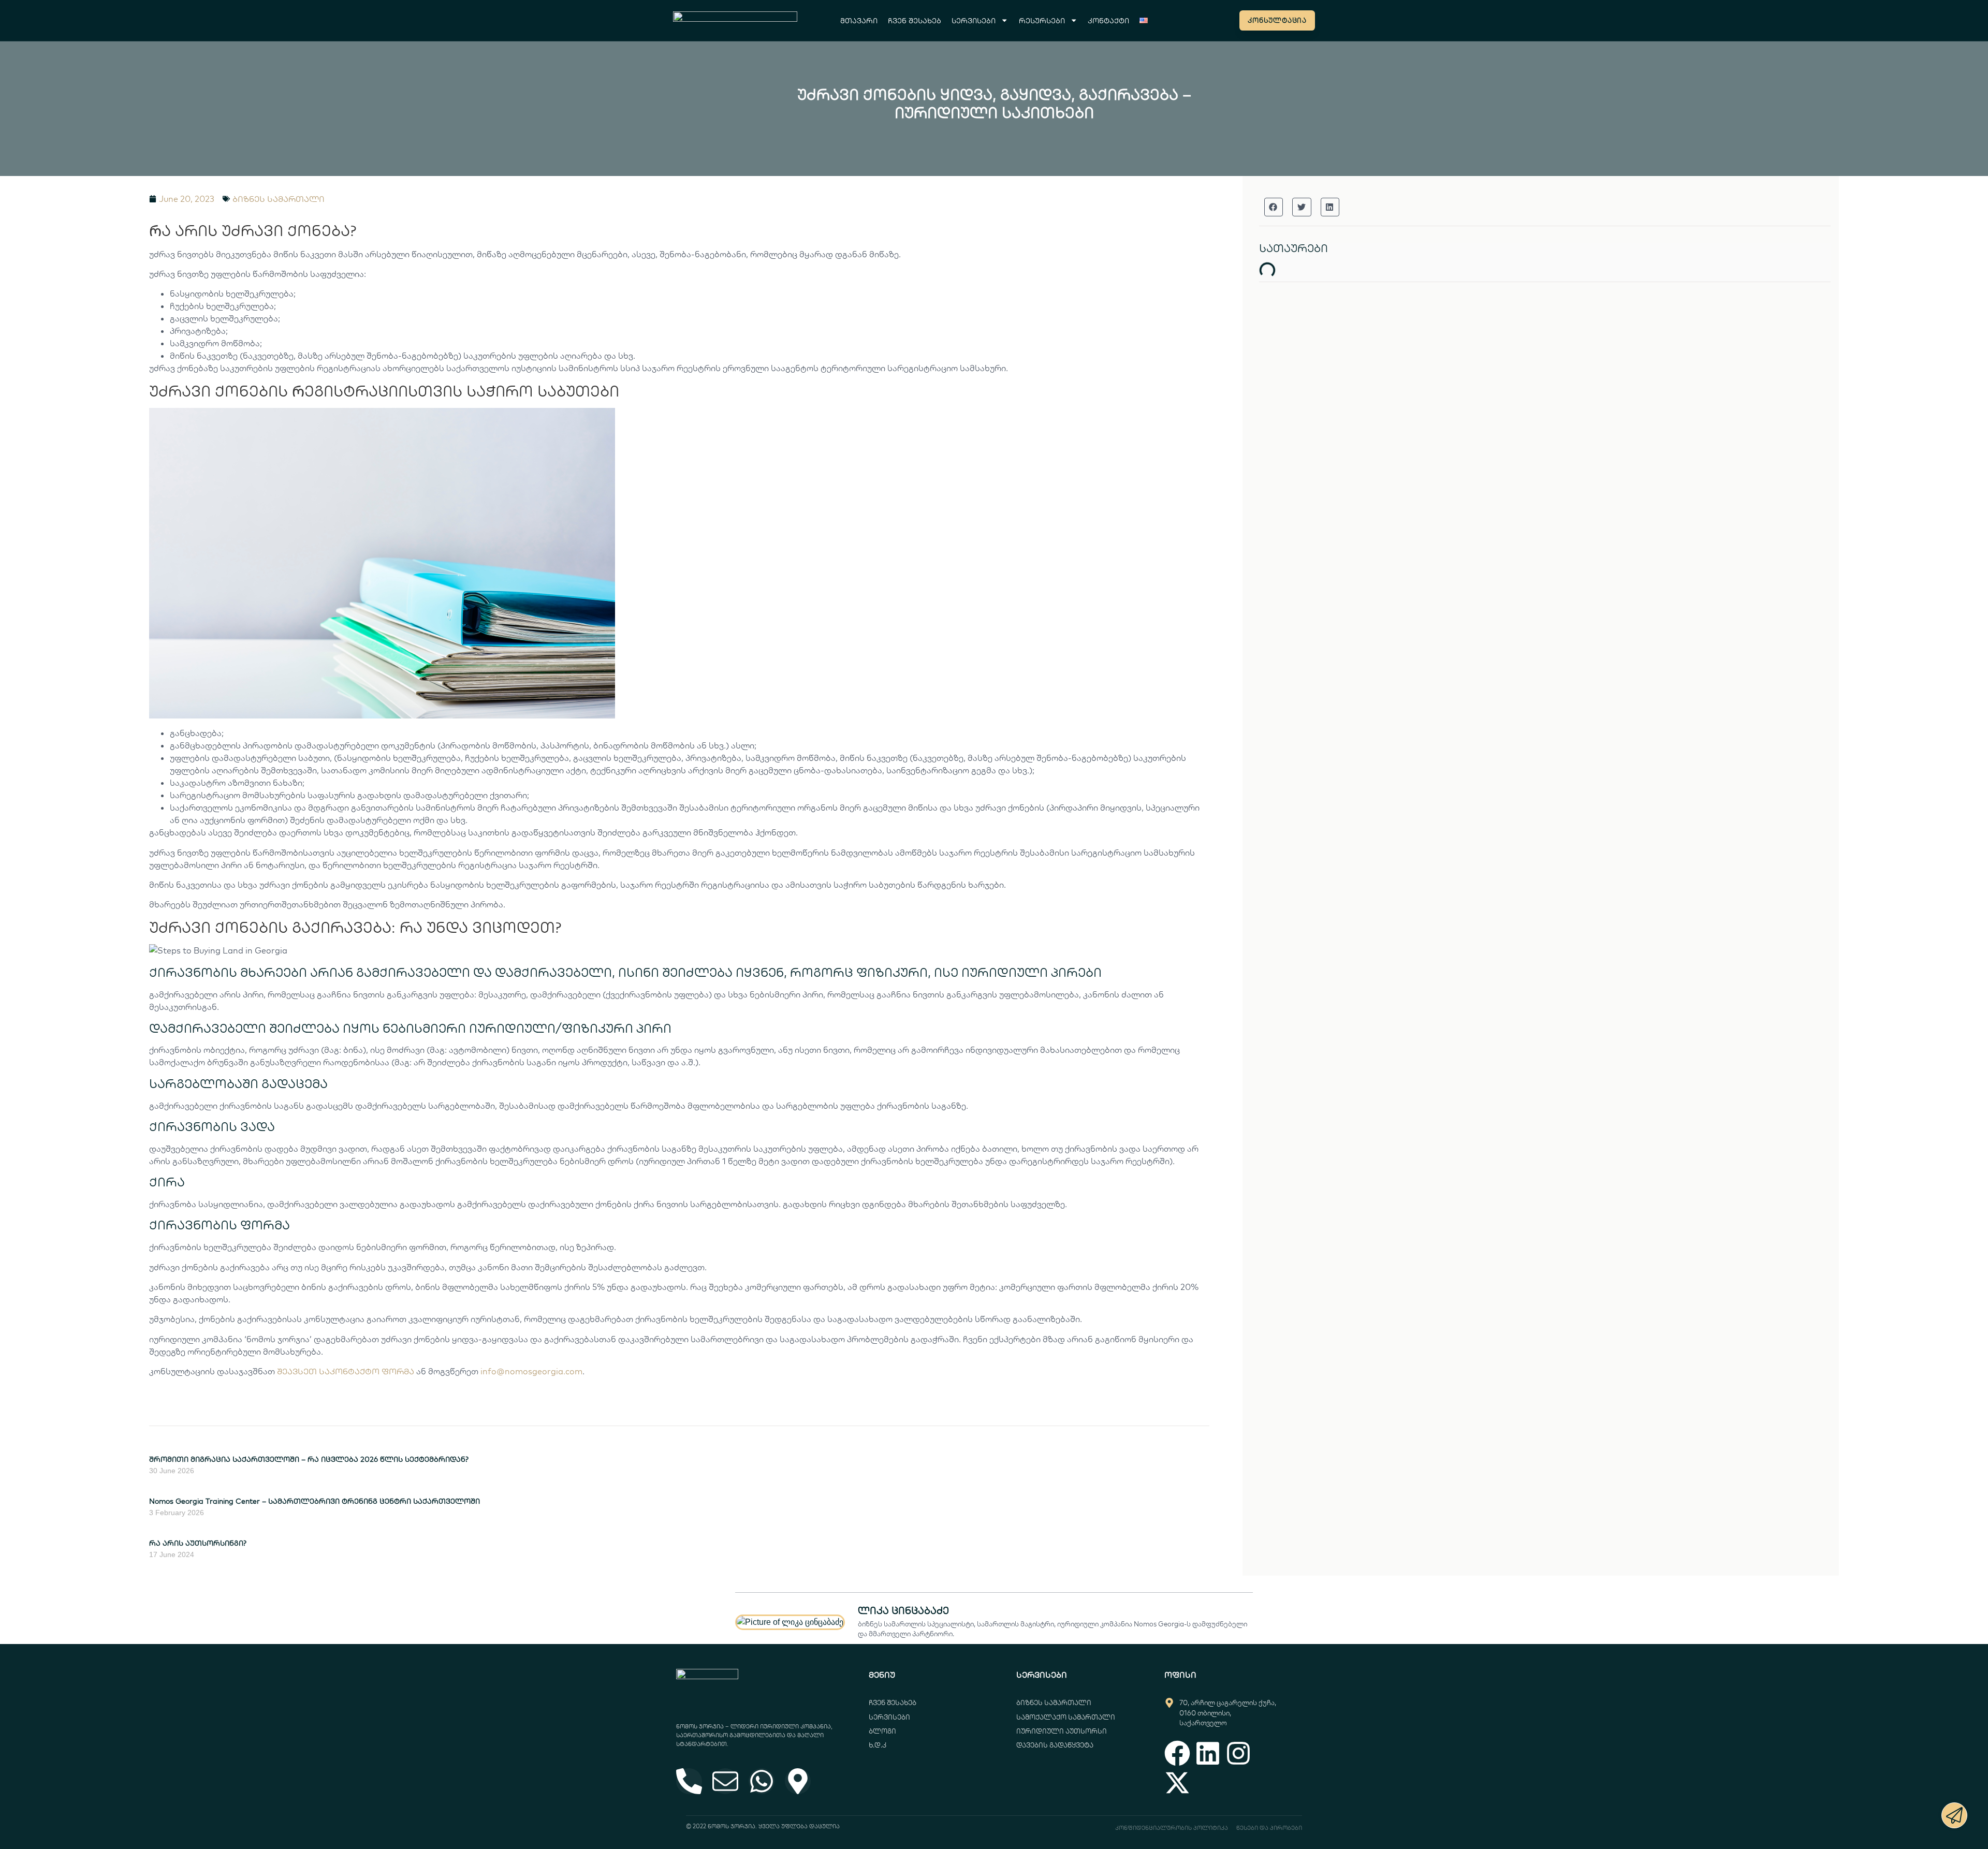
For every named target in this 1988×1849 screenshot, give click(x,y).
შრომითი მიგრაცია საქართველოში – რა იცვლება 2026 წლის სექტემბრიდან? (309, 1459)
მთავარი (859, 20)
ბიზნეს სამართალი (279, 199)
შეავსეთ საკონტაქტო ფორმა (346, 1371)
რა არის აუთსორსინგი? (198, 1543)
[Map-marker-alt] (798, 1781)
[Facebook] (1177, 1753)
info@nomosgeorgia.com (531, 1371)
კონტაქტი (1108, 20)
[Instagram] (1238, 1753)
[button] (1274, 207)
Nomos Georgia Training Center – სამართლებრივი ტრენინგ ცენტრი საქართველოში (315, 1501)
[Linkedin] (1208, 1753)
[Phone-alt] (689, 1781)
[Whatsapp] (762, 1781)
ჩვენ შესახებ (915, 20)
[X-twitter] (1177, 1783)
